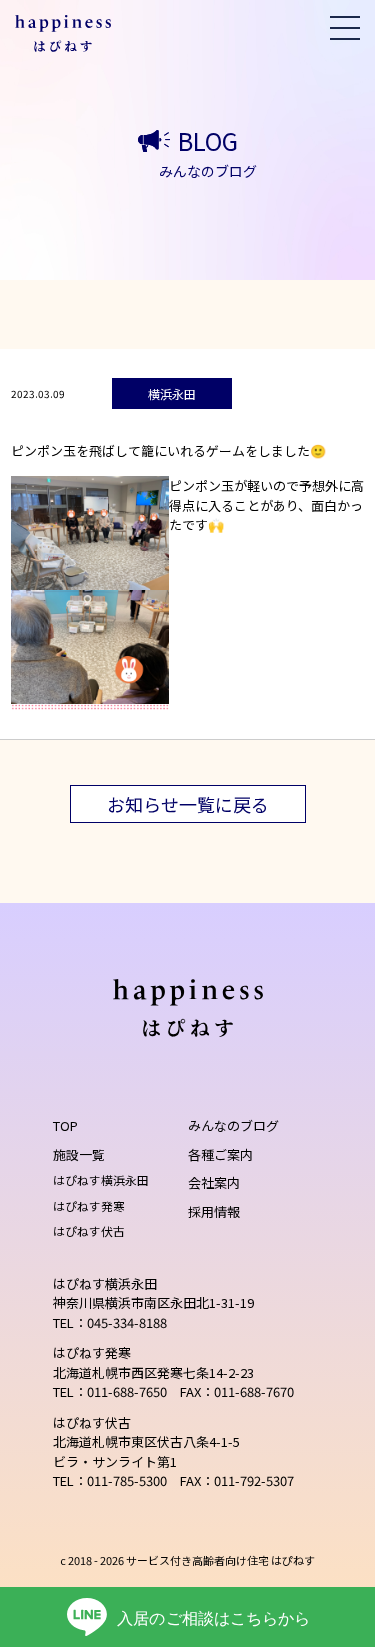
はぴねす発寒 (89, 1205)
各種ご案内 (220, 1154)
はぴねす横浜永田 (101, 1179)
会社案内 (214, 1182)
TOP (65, 1125)
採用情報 (214, 1211)
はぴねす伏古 (89, 1230)
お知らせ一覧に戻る (188, 804)
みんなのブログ (233, 1125)
